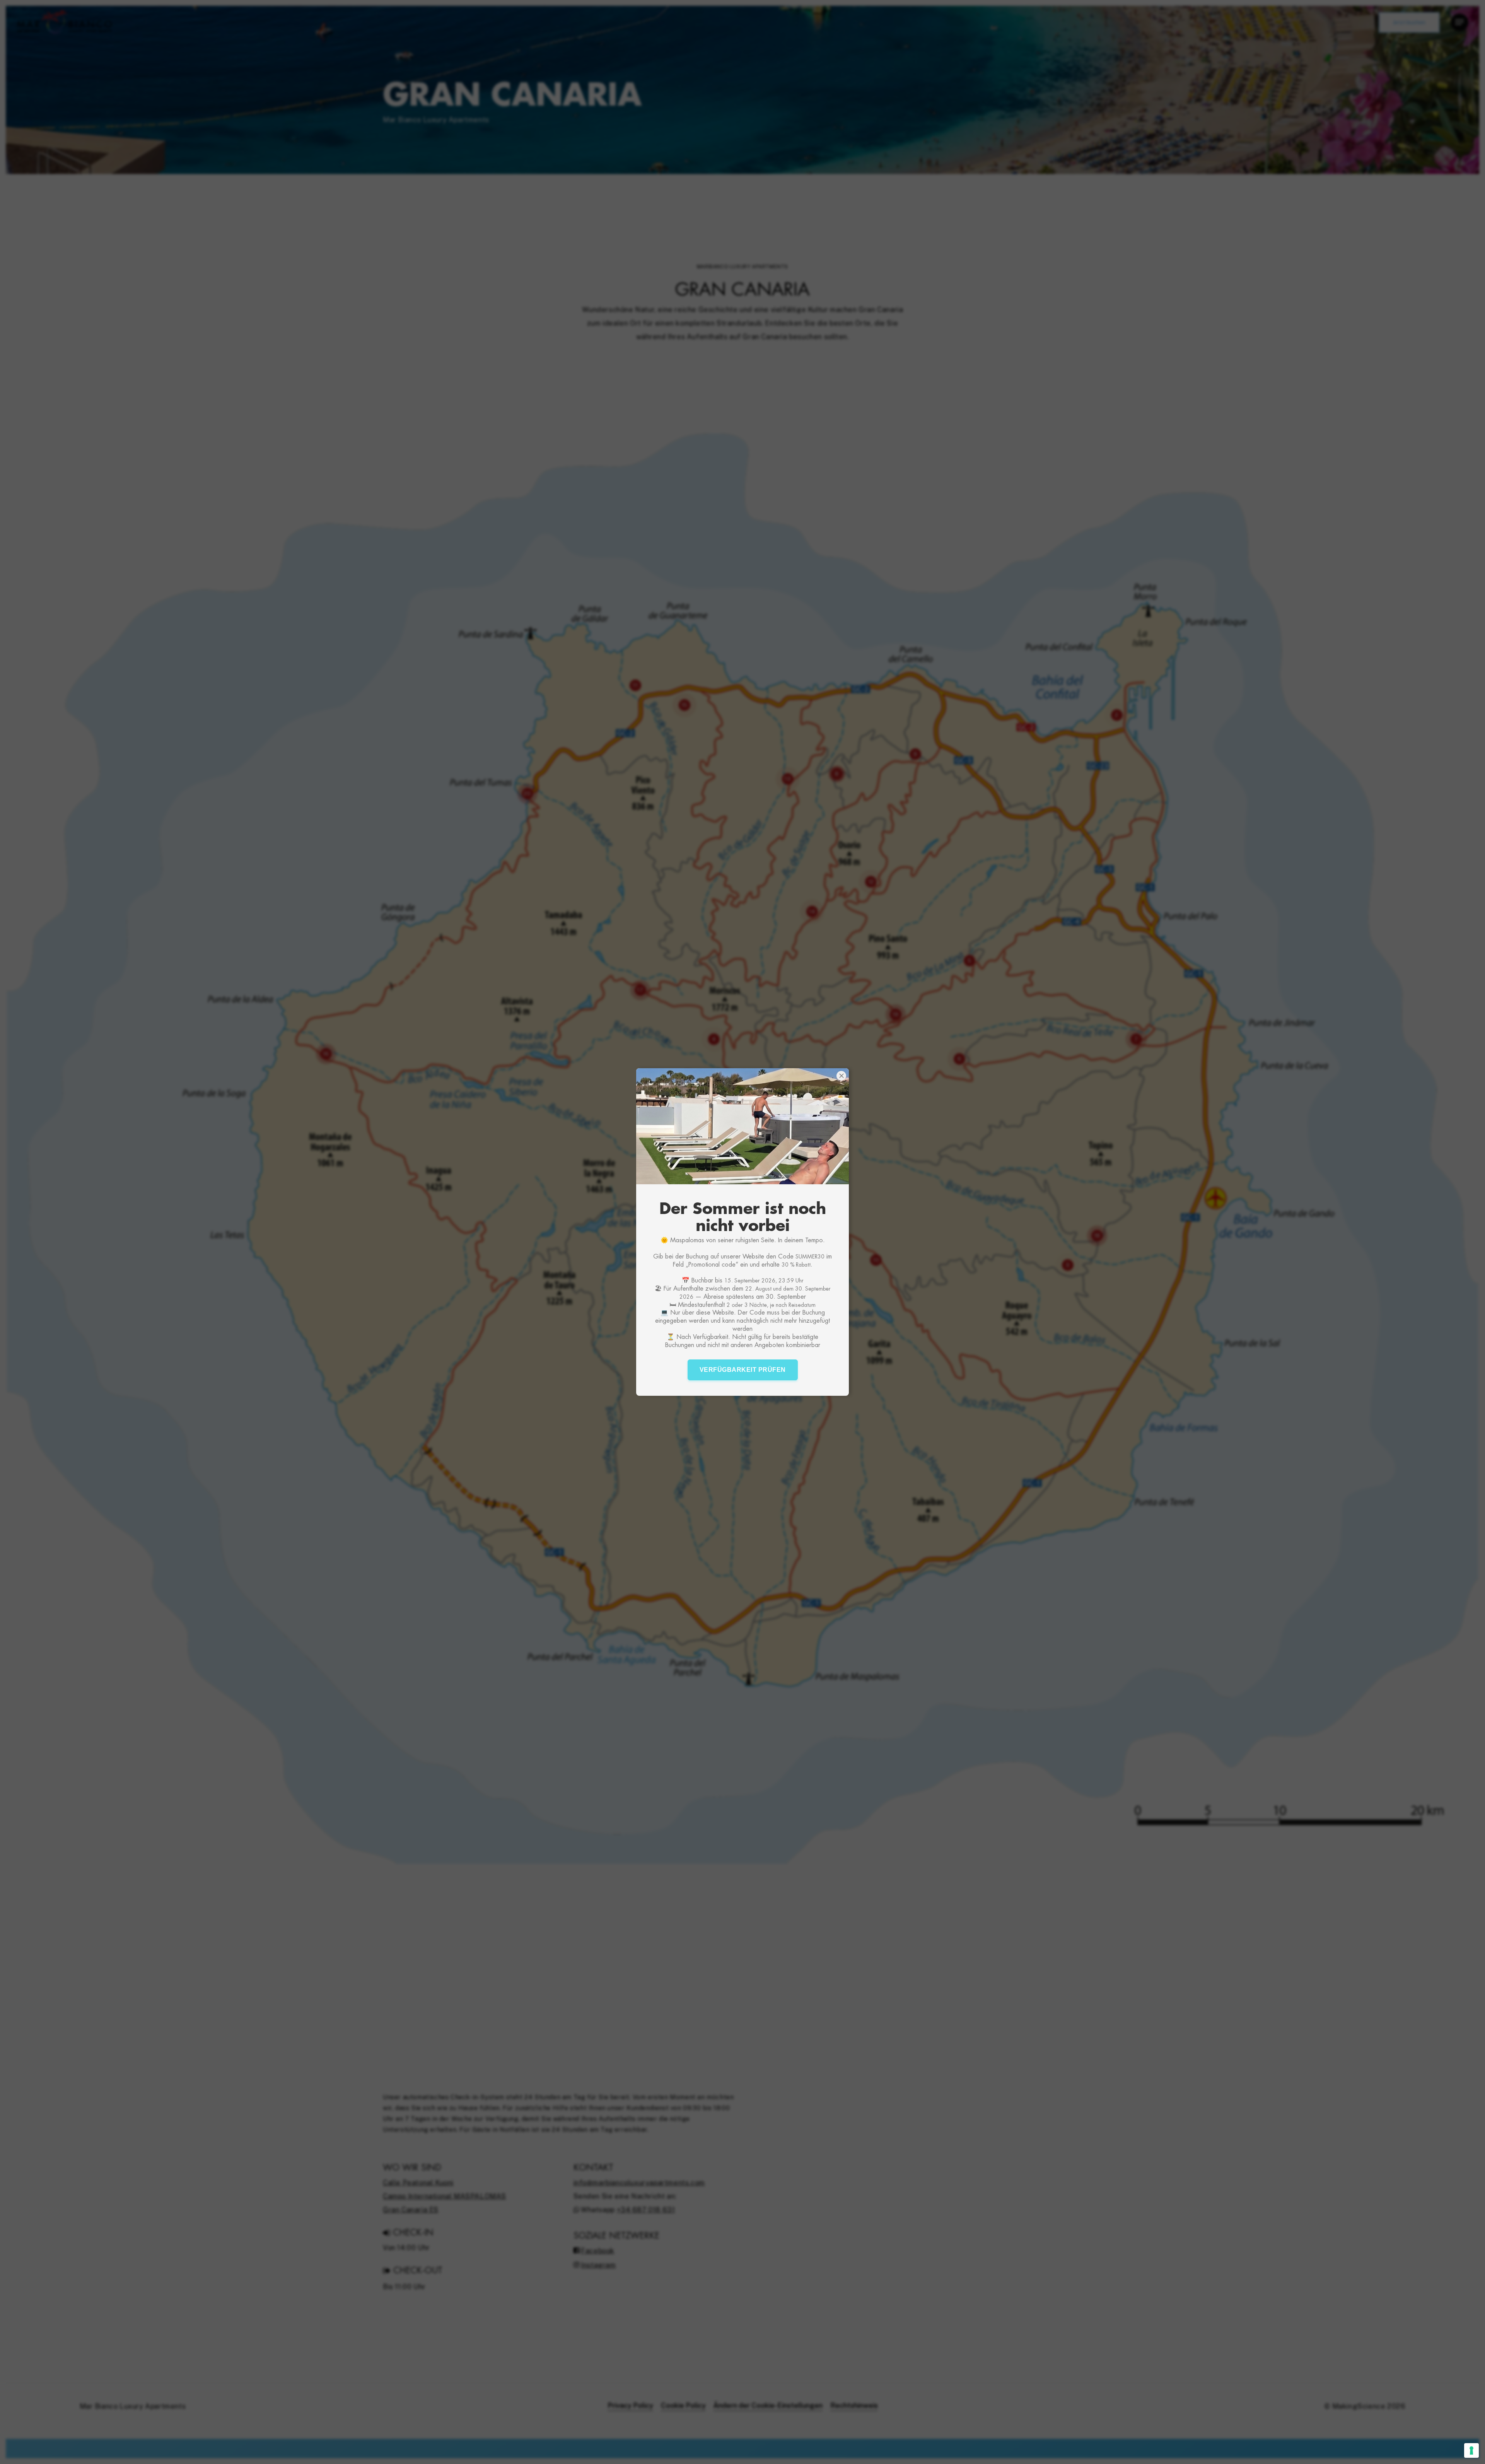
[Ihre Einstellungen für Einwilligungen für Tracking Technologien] (1471, 2450)
